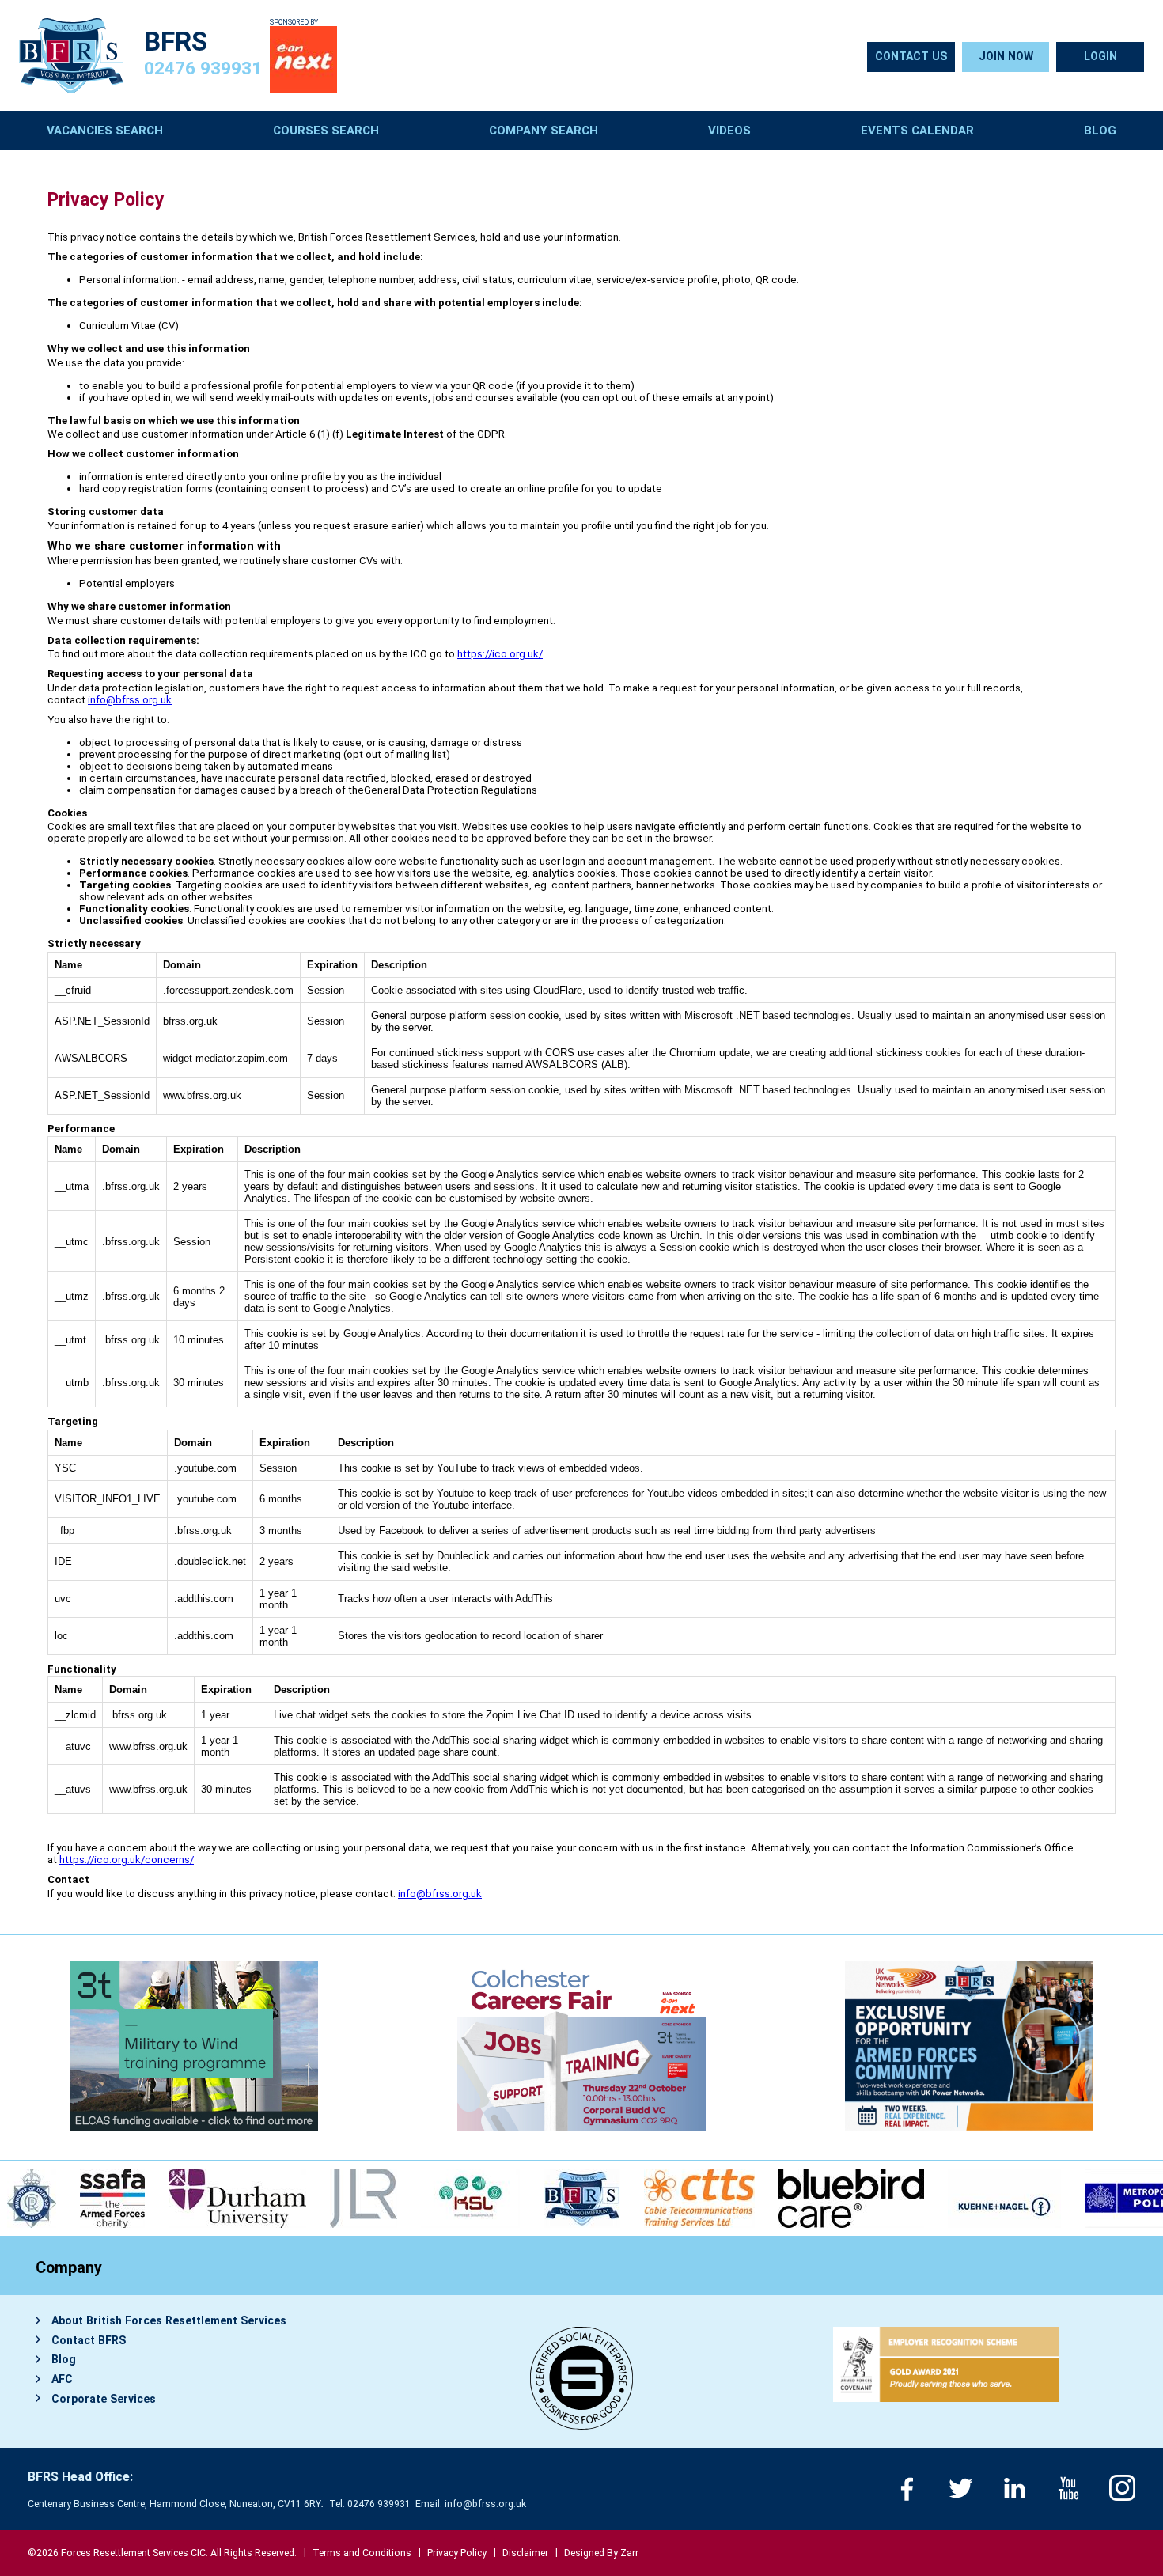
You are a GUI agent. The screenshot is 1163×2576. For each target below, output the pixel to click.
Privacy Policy (457, 2553)
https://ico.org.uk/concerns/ (127, 1860)
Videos (729, 131)
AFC (62, 2379)
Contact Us (911, 56)
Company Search (544, 131)
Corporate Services (104, 2399)
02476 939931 (203, 68)
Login (1100, 56)
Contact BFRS (89, 2340)
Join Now (1006, 56)
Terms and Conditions (362, 2553)
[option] (119, 2198)
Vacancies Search (105, 131)
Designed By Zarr (601, 2553)
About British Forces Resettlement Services (169, 2320)
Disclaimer (525, 2553)
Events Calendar (917, 131)
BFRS (176, 42)
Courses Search (326, 131)
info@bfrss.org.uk (130, 700)
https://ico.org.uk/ (500, 654)
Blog (1100, 131)
